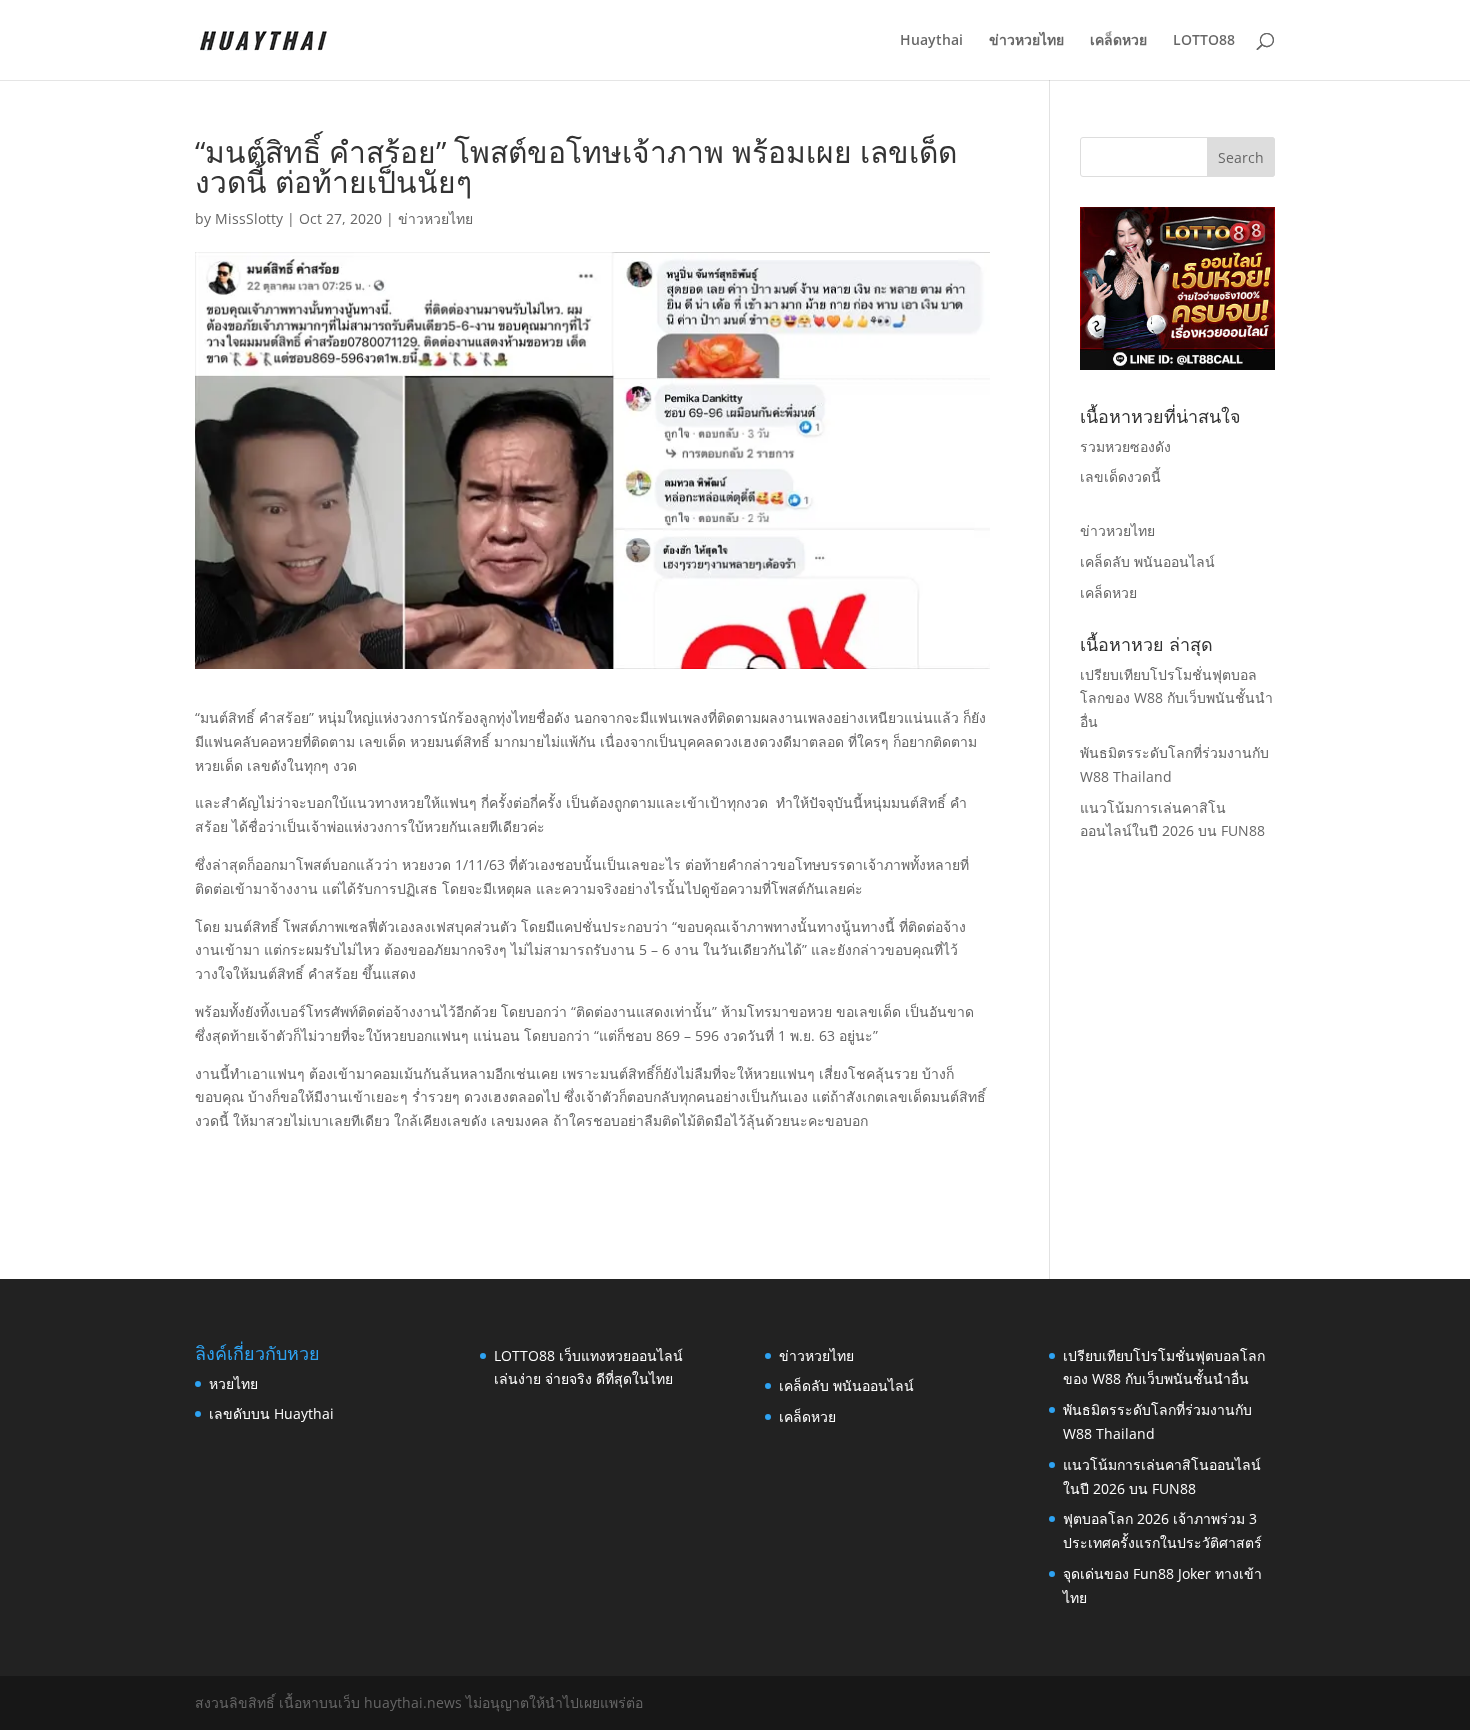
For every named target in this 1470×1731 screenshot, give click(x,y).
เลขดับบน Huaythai (271, 1413)
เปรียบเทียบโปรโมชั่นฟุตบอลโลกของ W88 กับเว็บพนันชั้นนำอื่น (1176, 698)
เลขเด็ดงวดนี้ (1120, 476)
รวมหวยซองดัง (1125, 446)
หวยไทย (233, 1383)
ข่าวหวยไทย (1026, 41)
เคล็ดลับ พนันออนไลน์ (1147, 561)
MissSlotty (249, 218)
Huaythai (931, 41)
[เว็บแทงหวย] (1177, 364)
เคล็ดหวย (1118, 41)
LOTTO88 (1204, 41)
